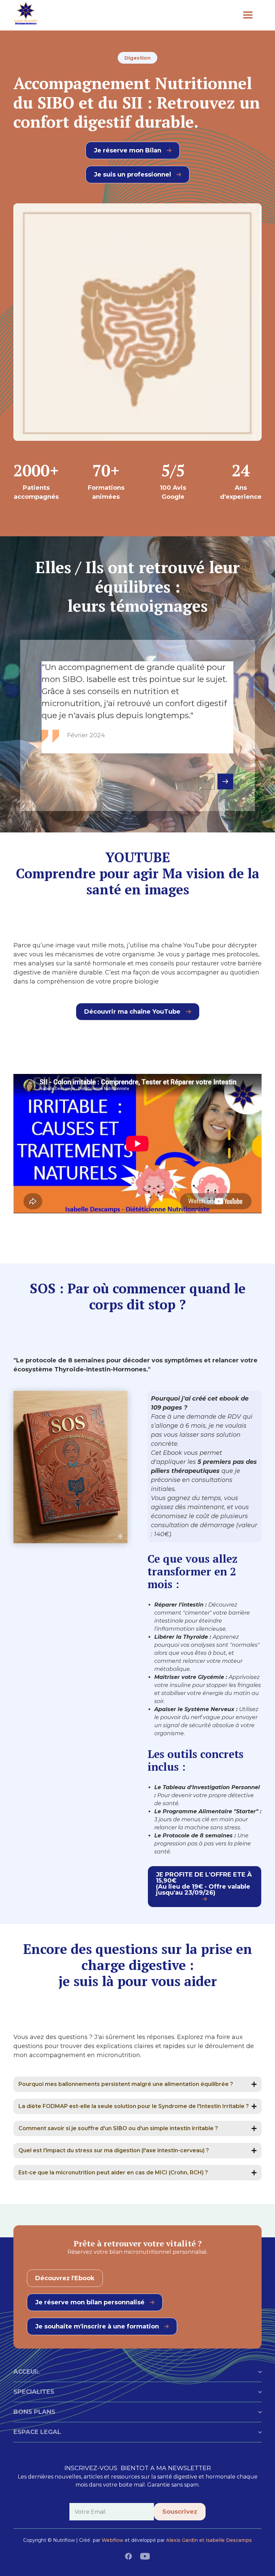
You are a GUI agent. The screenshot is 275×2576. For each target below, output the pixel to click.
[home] (124, 15)
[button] (248, 15)
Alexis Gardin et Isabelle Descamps (209, 2540)
